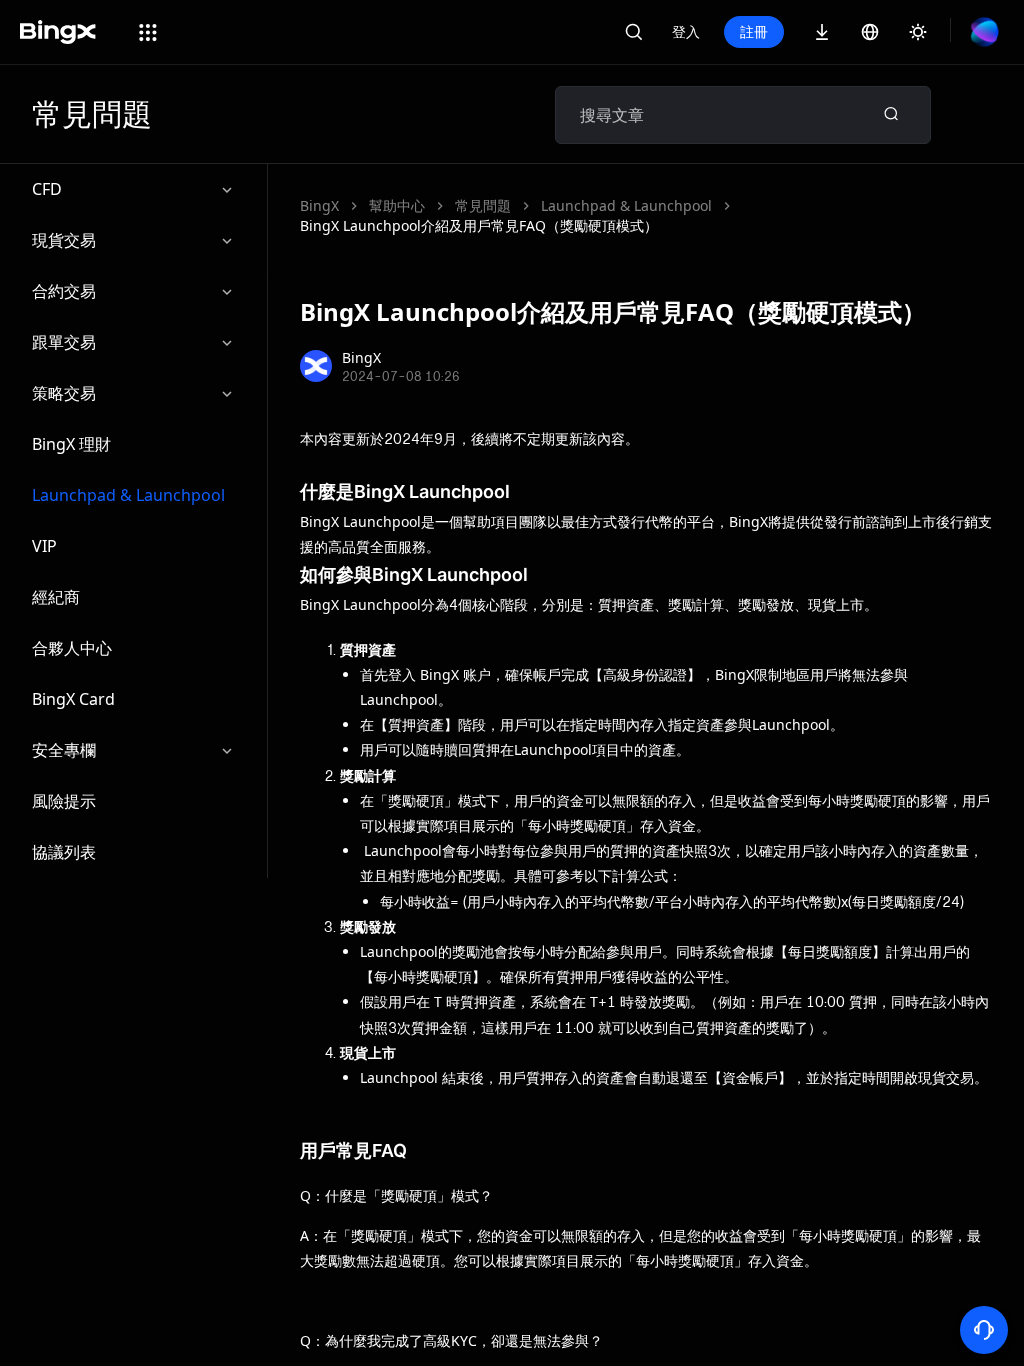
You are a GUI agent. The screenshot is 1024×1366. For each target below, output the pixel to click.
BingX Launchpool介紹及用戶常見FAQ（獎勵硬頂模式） (479, 225)
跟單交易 (64, 342)
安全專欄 (64, 750)
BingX (319, 205)
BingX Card (73, 699)
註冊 (754, 31)
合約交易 (64, 291)
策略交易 (64, 393)
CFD (47, 189)
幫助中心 (397, 205)
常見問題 (483, 205)
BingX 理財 (71, 444)
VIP (44, 546)
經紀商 (56, 597)
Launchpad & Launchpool (128, 495)
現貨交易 (64, 240)
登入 (686, 31)
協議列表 (64, 852)
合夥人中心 (72, 648)
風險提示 (64, 801)
